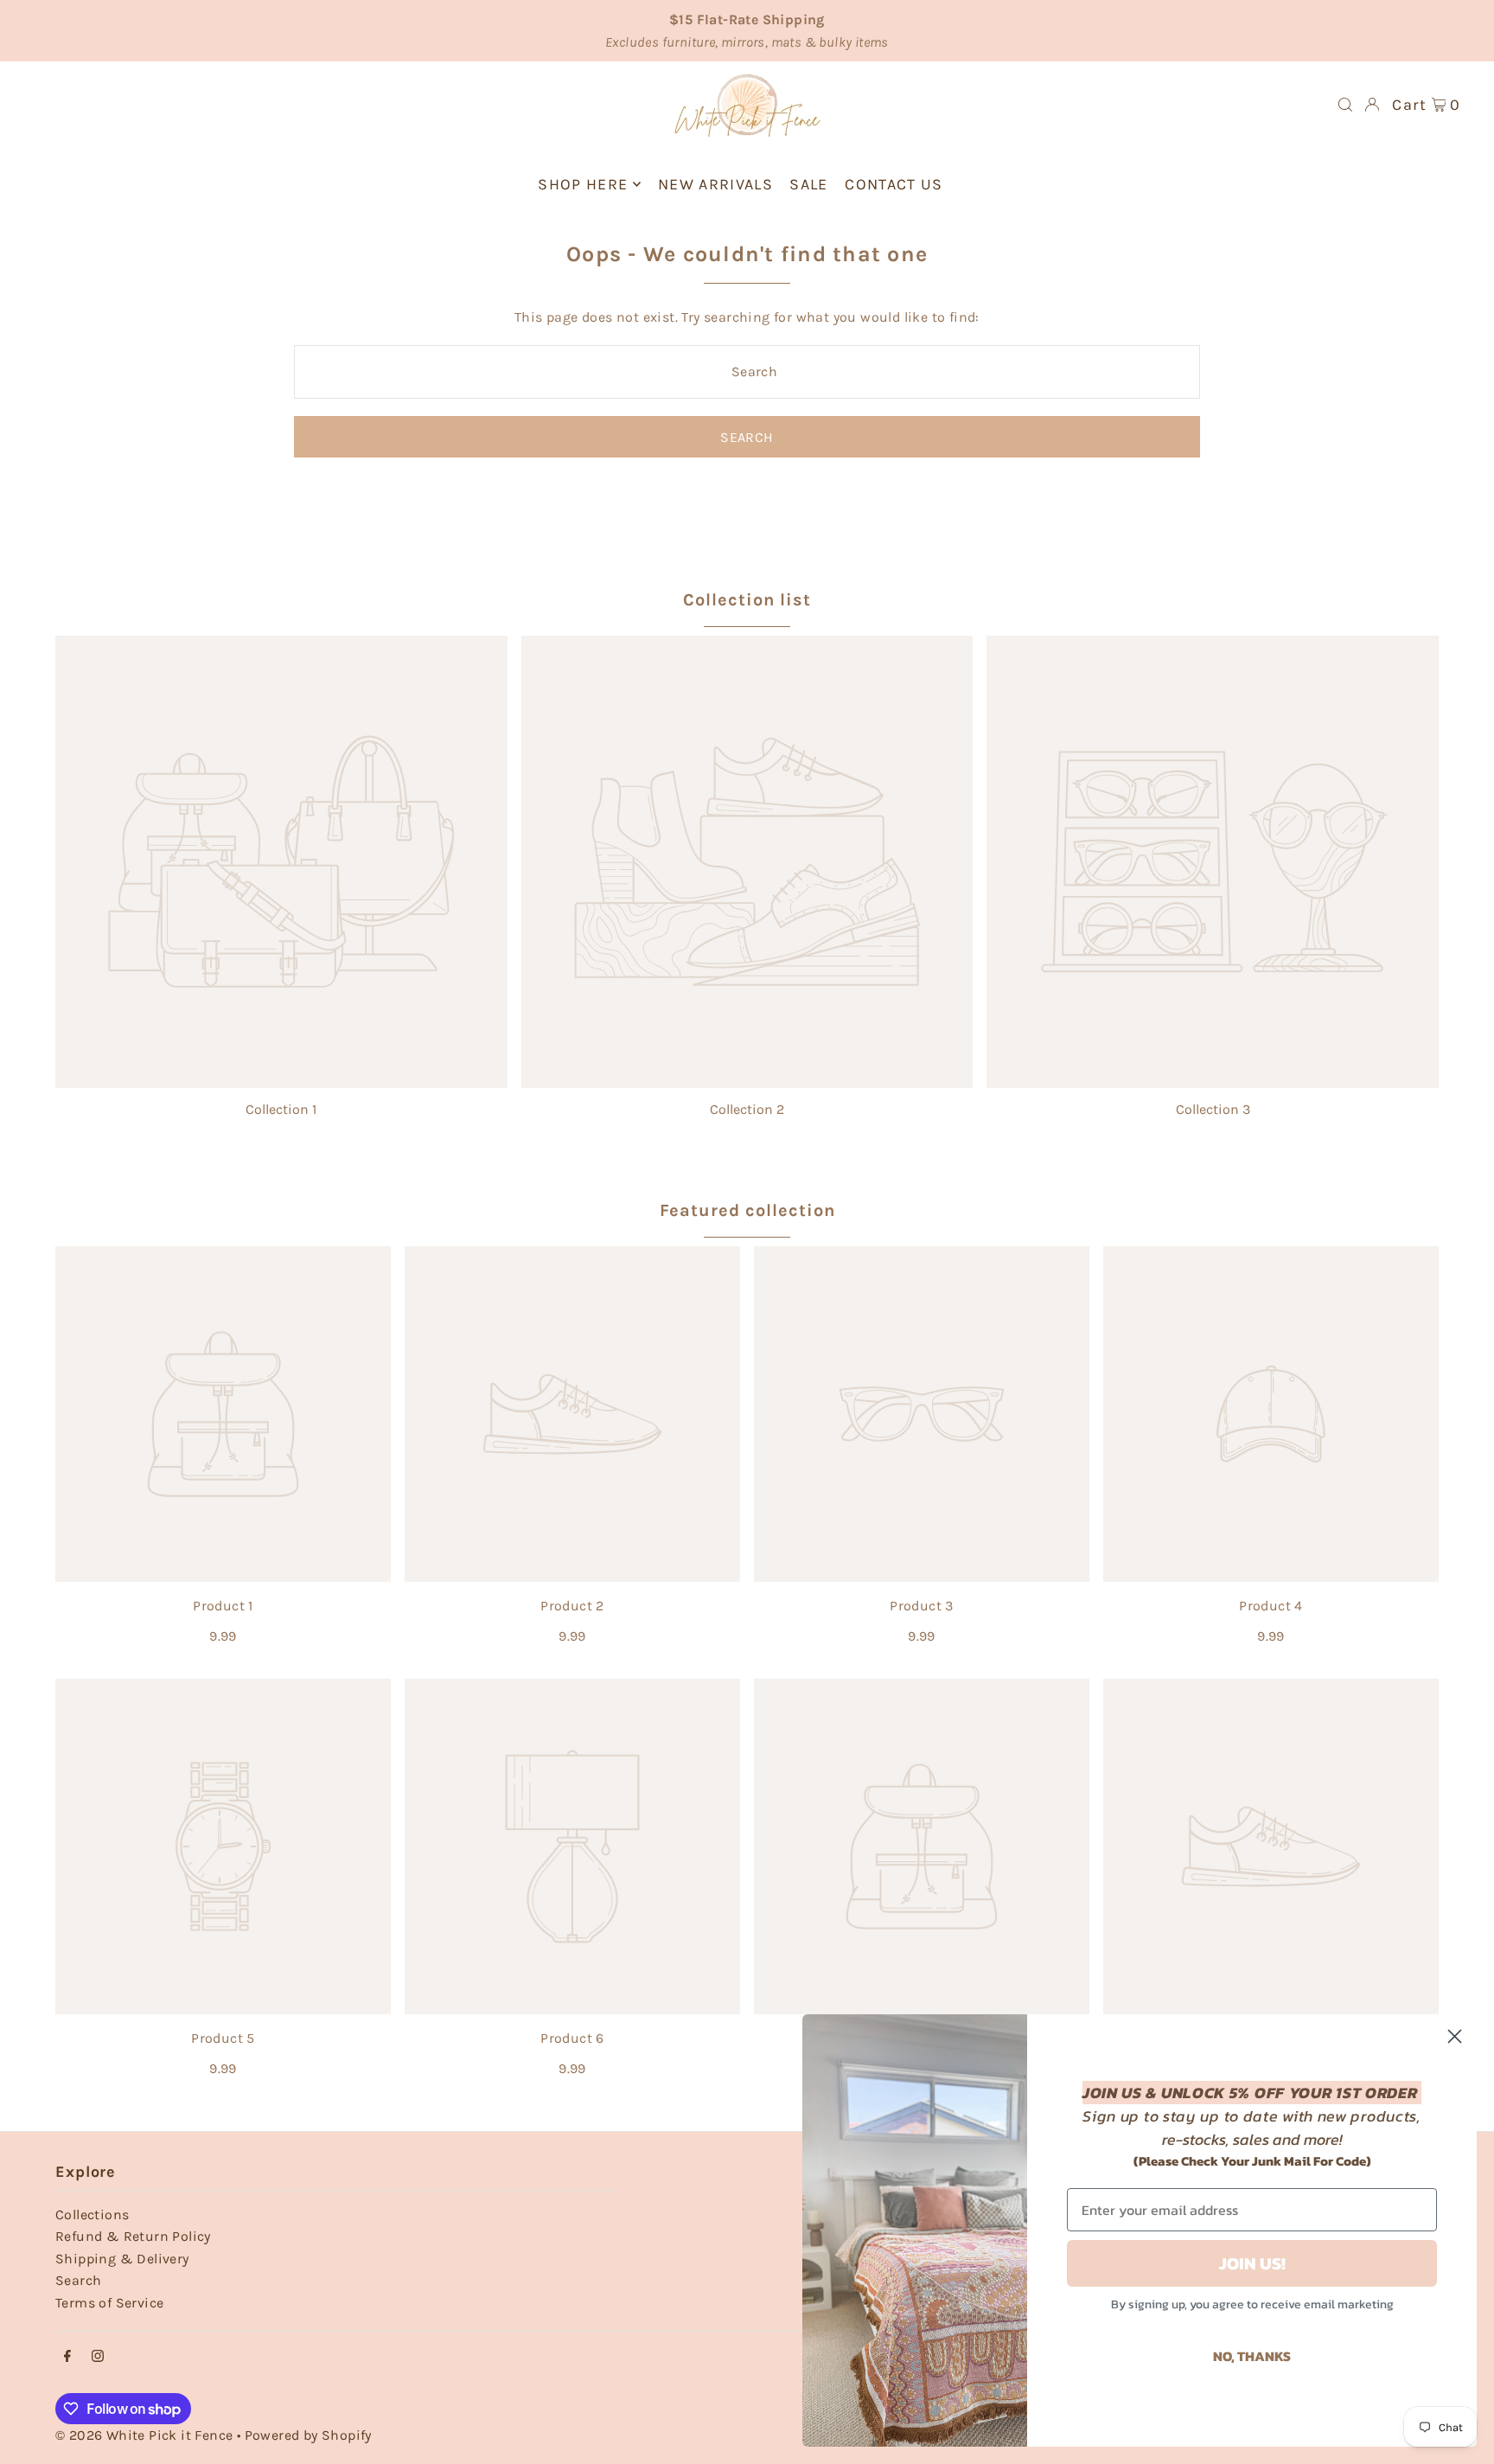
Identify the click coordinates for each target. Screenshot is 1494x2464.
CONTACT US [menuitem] (894, 184)
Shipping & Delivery (122, 2259)
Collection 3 (1213, 1109)
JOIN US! (1252, 2263)
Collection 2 (747, 1109)
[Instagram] (98, 2357)
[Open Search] (1345, 105)
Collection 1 (281, 1109)
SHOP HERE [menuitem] (583, 184)
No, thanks (1252, 2356)
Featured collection (747, 1210)
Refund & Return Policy (133, 2236)
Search (78, 2280)
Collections (92, 2214)
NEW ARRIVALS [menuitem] (715, 184)
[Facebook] (67, 2357)
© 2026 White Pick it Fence (146, 2435)
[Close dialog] (1455, 2036)
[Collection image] (281, 862)
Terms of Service (109, 2303)
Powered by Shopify (308, 2435)
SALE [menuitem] (808, 184)
